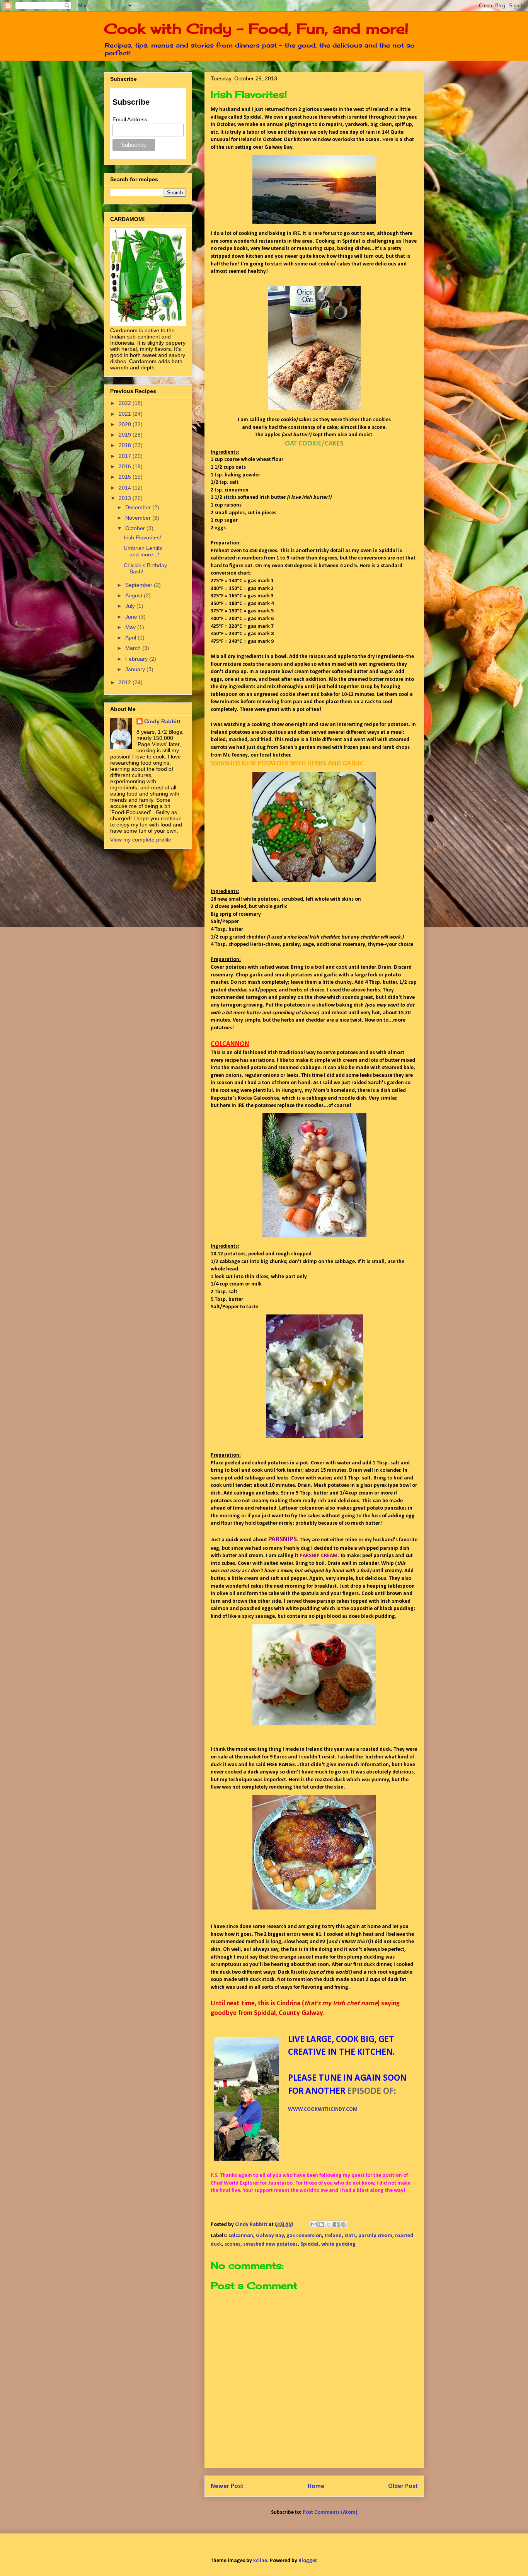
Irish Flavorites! (142, 537)
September (140, 585)
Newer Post (227, 2486)
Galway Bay (270, 2236)
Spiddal (309, 2244)
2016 (126, 466)
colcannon (241, 2236)
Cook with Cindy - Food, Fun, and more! (256, 29)
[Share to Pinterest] (343, 2224)
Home (316, 2486)
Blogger (307, 2561)
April (131, 638)
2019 (126, 435)
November (139, 518)
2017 (126, 456)
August (135, 595)
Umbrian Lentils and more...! (143, 551)
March (134, 648)
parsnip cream (375, 2236)
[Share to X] (329, 2224)
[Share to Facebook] (336, 2224)
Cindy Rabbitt (162, 721)
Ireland (333, 2236)
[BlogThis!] (321, 2224)
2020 (126, 424)
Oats (350, 2236)
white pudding (338, 2244)
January (136, 669)
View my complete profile (141, 840)
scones (232, 2244)
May (131, 627)
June (132, 617)
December (139, 507)
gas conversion (304, 2236)
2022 (126, 403)
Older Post (403, 2486)
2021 (126, 414)
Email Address (130, 119)
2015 (126, 477)
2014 (126, 488)
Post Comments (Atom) (330, 2512)
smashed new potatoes (270, 2244)
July (131, 606)
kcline (260, 2561)
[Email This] (314, 2224)
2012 (126, 682)
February (137, 659)
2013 (126, 498)
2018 (126, 445)
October (136, 528)
